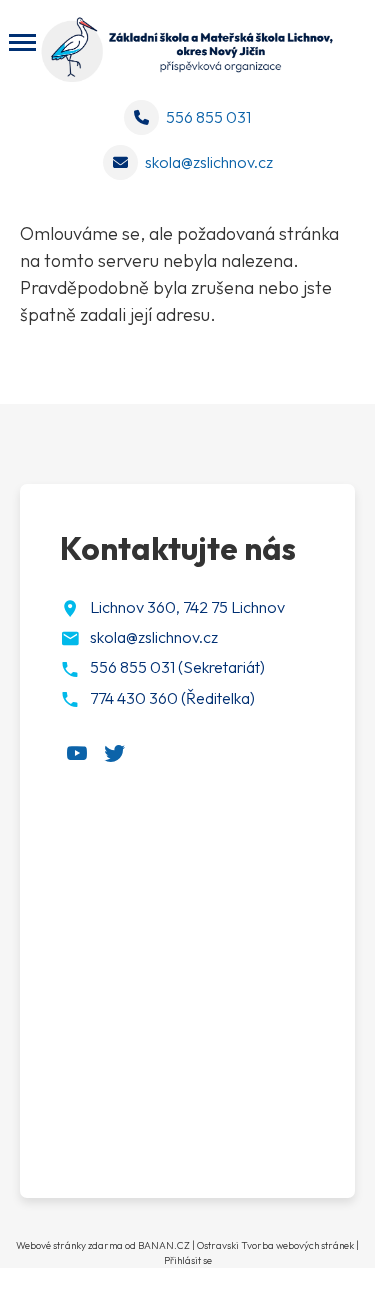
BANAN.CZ (164, 1245)
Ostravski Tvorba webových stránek (275, 1245)
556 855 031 (208, 117)
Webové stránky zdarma (69, 1245)
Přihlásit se (188, 1260)
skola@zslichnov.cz (209, 162)
